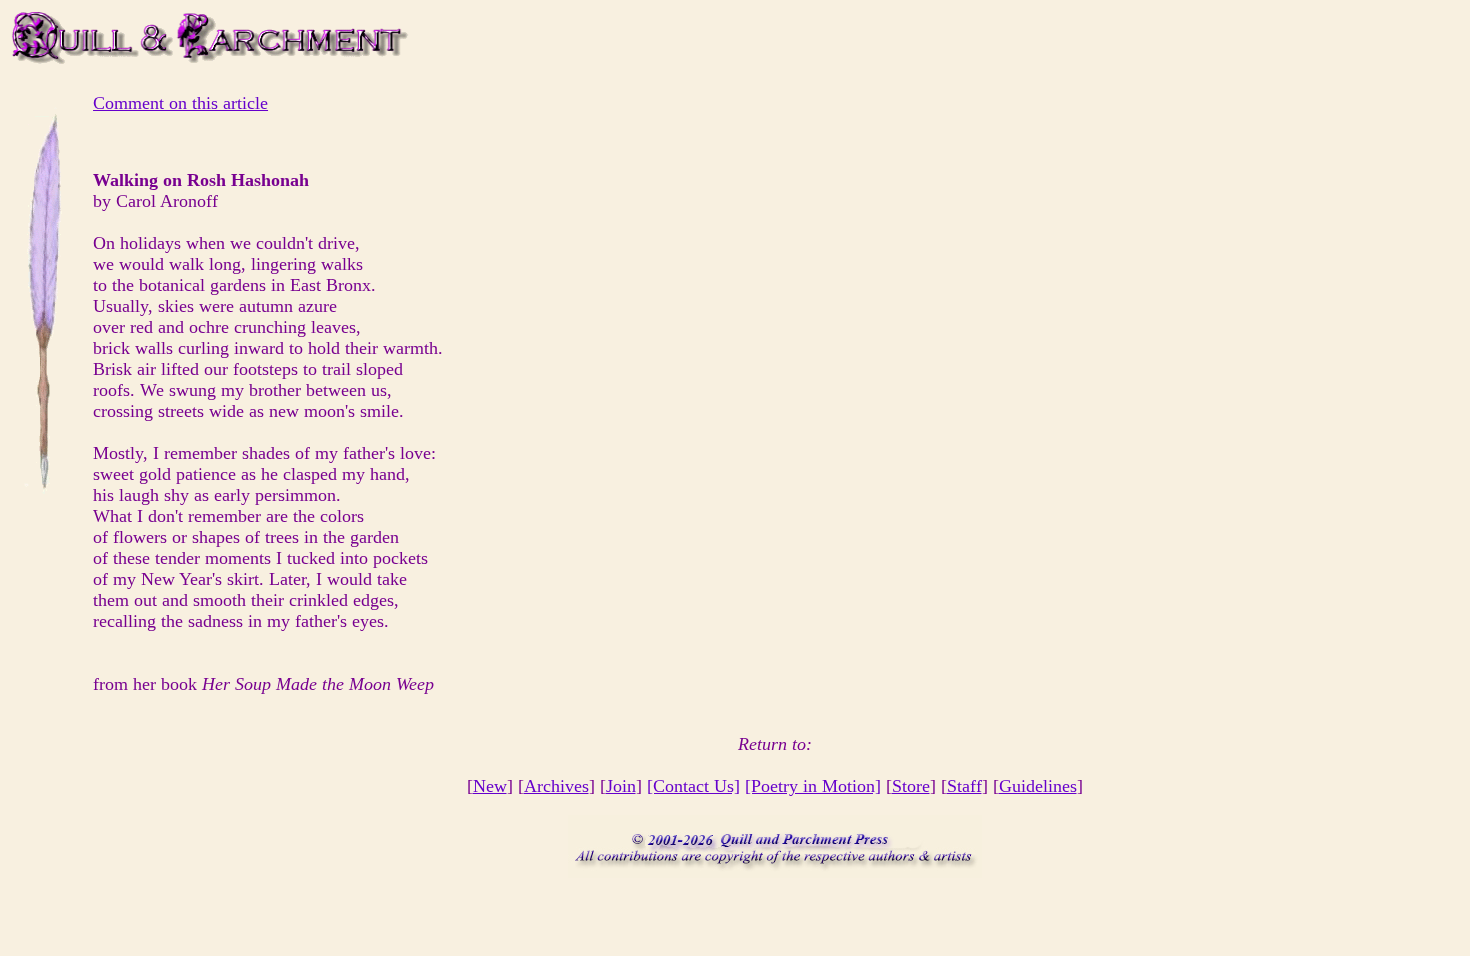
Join (621, 786)
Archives (556, 786)
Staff (964, 786)
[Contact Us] (693, 786)
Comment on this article (180, 103)
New (490, 786)
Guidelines (1038, 786)
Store (911, 786)
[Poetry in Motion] (813, 786)
